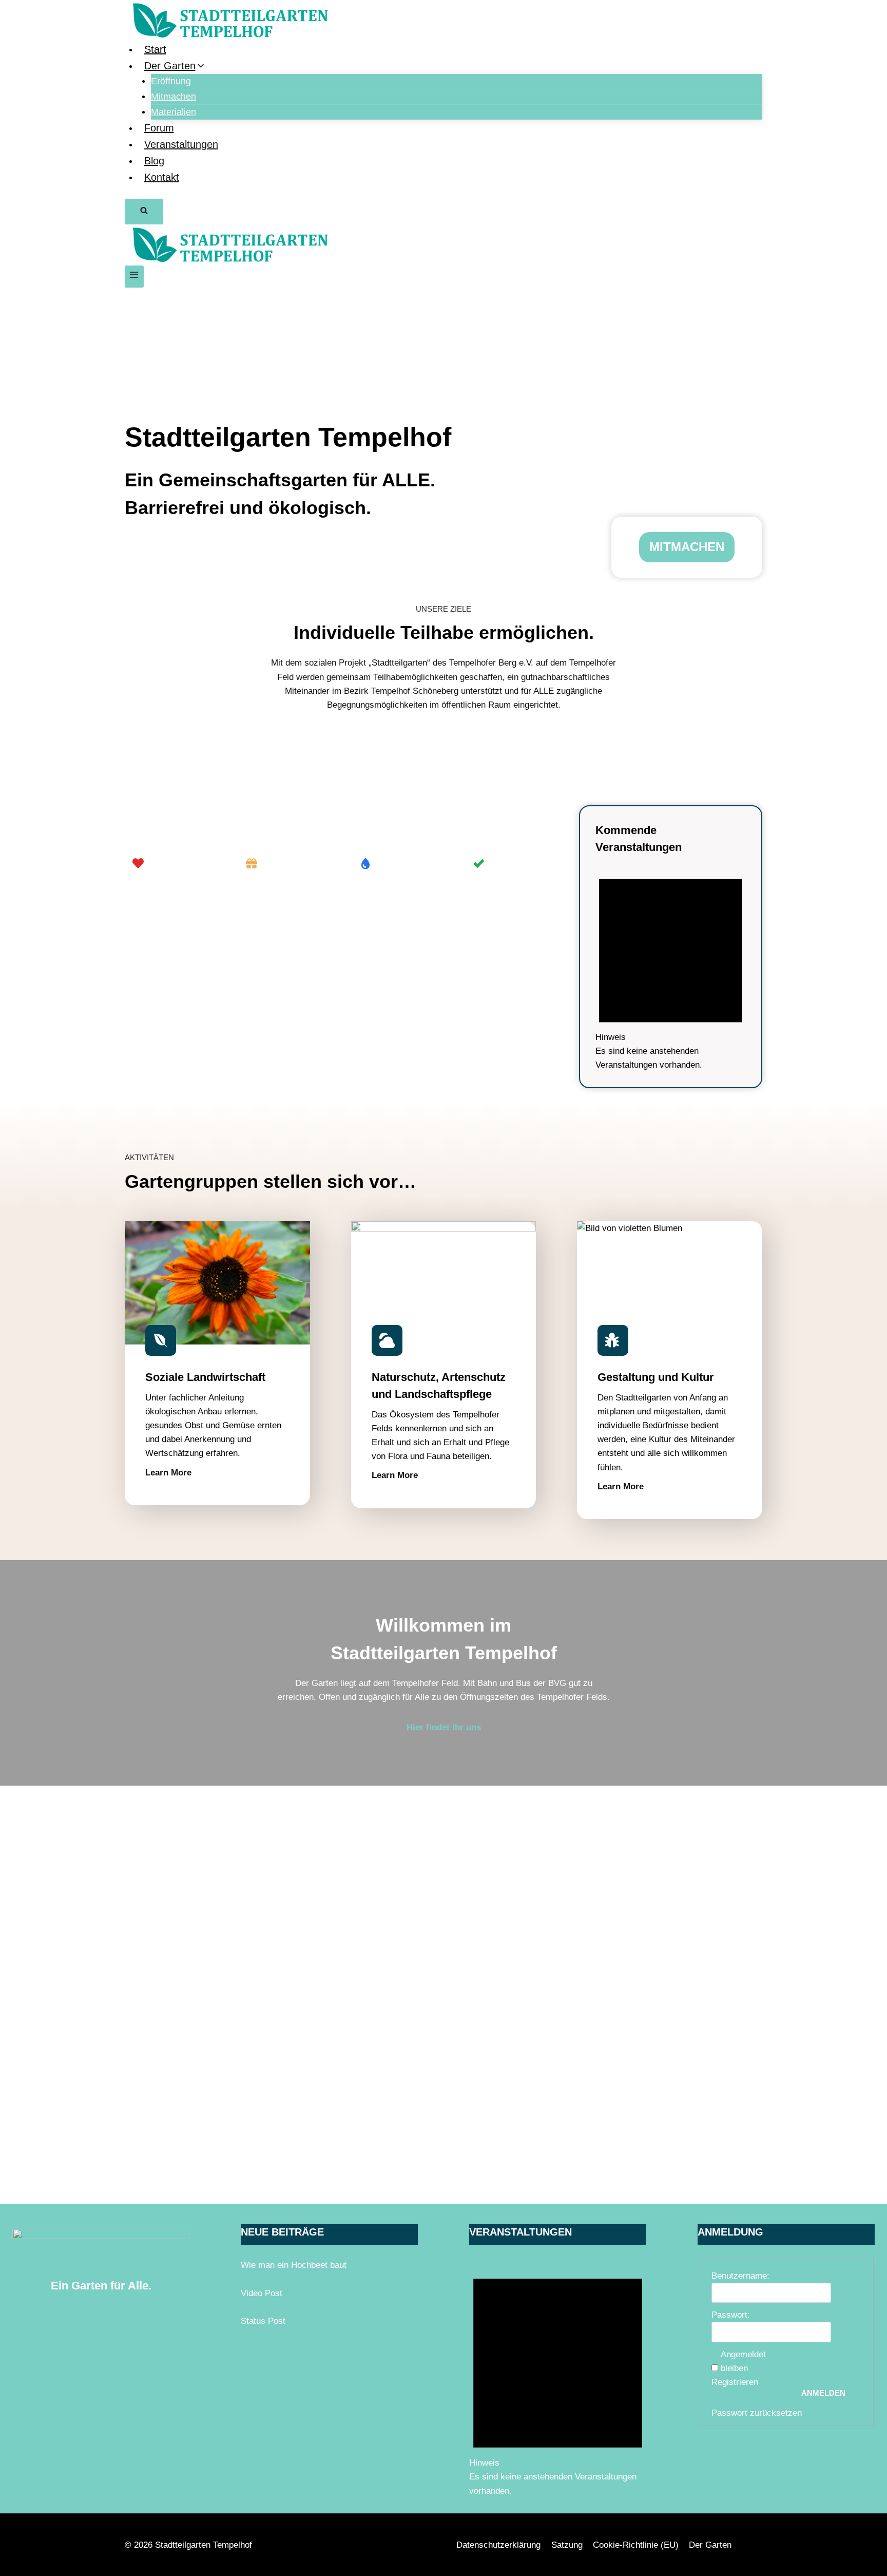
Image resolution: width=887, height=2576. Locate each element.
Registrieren (735, 2382)
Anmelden (823, 2393)
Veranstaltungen (181, 144)
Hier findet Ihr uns (444, 1727)
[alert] (671, 967)
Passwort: (731, 2315)
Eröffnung (171, 81)
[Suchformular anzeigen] (144, 212)
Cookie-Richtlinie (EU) (636, 2545)
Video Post (262, 2293)
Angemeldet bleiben (743, 2361)
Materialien (173, 112)
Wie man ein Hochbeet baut (294, 2265)
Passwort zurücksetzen (757, 2413)
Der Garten (710, 2545)
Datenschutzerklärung (498, 2545)
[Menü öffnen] (134, 277)
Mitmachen (173, 97)
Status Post (263, 2321)
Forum (159, 128)
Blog (154, 161)
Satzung (567, 2545)
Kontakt (162, 177)
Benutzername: (740, 2276)
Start (155, 49)
